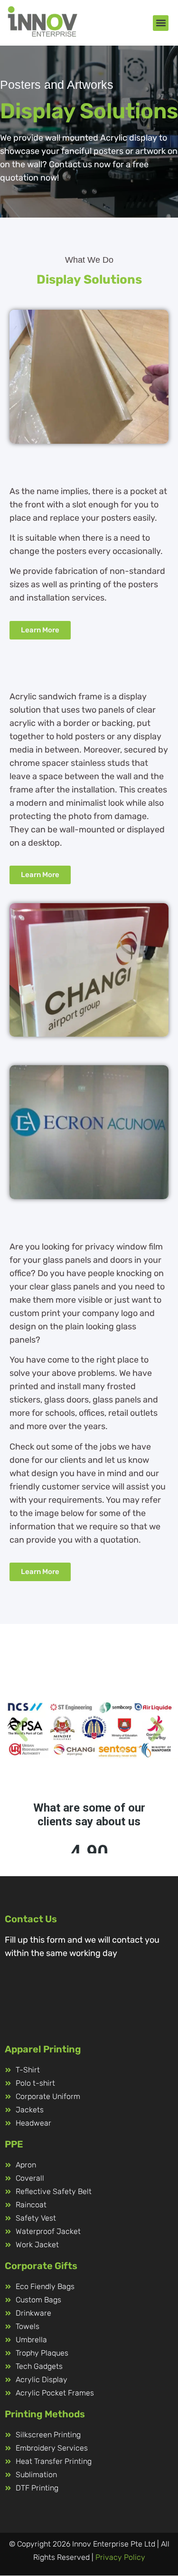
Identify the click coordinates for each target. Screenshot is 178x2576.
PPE (14, 2144)
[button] (161, 23)
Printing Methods (45, 2414)
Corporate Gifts (41, 2266)
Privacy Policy (120, 2557)
